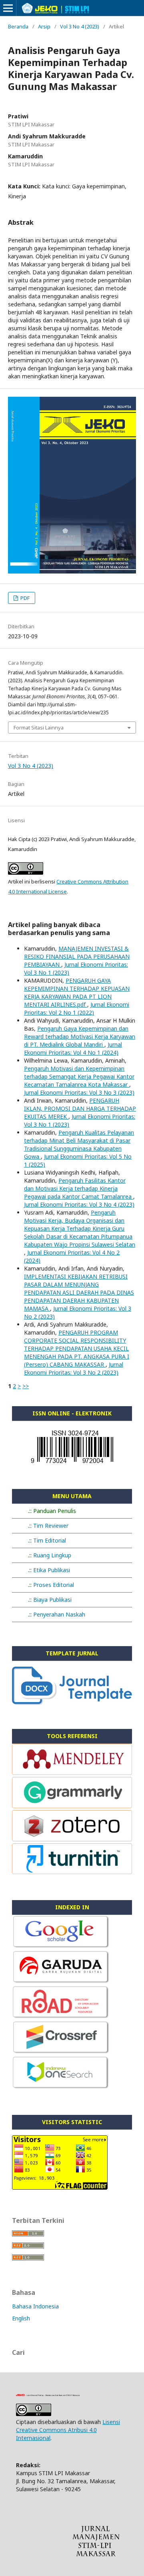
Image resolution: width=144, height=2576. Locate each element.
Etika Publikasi (52, 1570)
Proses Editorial (54, 1585)
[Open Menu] (8, 8)
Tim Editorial (50, 1540)
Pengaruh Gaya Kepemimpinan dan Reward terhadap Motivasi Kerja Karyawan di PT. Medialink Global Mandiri (80, 1036)
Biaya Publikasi (52, 1600)
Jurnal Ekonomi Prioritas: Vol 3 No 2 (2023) (74, 1368)
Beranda (18, 26)
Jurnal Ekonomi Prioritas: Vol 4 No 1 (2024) (73, 1048)
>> (26, 1386)
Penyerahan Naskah (59, 1614)
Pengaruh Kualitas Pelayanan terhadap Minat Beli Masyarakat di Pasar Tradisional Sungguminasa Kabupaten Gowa (79, 1144)
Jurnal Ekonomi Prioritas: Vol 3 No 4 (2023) (79, 1204)
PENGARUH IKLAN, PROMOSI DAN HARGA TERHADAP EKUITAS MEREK (80, 1108)
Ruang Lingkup (52, 1555)
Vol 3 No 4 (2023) (80, 26)
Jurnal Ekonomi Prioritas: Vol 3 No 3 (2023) (79, 1092)
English (21, 2318)
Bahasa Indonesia (35, 2306)
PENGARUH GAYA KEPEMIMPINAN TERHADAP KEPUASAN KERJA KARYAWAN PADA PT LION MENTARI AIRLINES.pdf (77, 992)
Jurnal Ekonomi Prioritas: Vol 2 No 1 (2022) (77, 1008)
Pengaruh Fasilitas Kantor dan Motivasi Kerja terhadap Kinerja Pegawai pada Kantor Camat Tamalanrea (79, 1188)
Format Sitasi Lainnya (39, 727)
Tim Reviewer (51, 1526)
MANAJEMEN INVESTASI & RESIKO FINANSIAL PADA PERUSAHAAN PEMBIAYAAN (77, 956)
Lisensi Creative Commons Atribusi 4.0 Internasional (68, 2430)
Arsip (44, 26)
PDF (24, 598)
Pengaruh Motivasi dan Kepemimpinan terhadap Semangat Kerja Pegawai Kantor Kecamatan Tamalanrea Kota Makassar (79, 1076)
